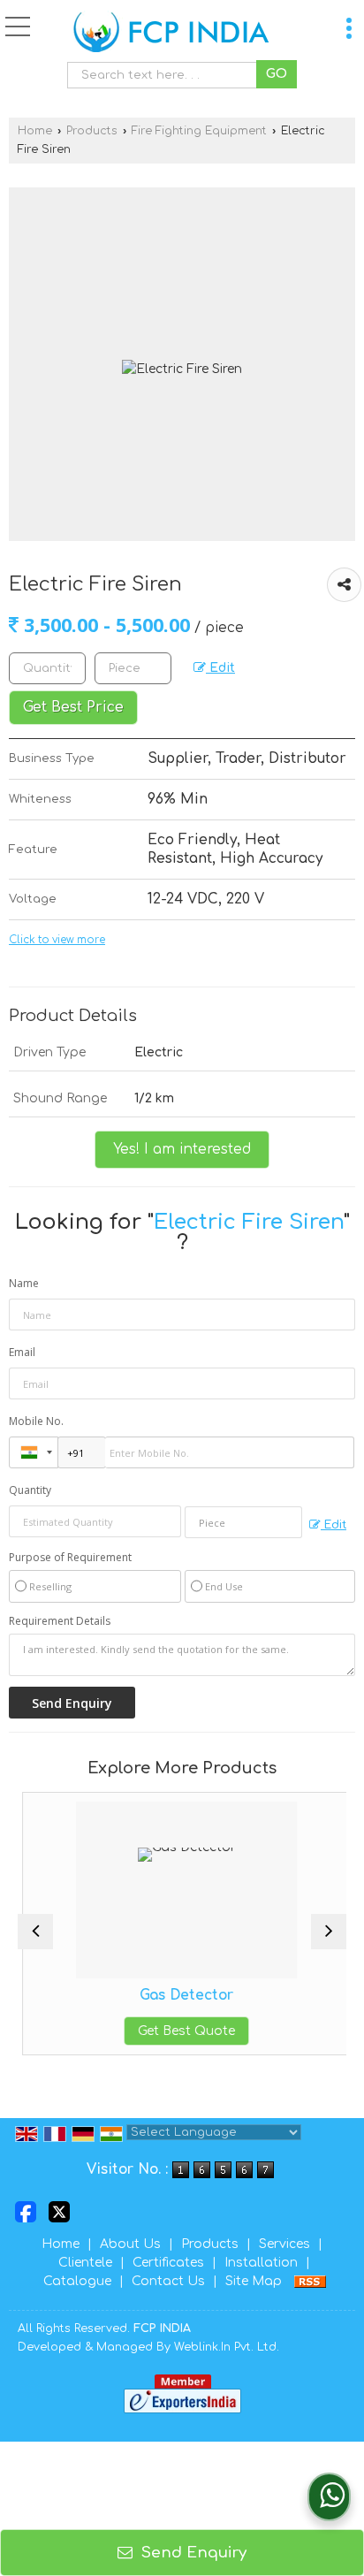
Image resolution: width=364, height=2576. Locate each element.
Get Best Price (73, 707)
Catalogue (77, 2281)
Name (24, 1283)
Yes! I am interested (182, 1149)
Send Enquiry (192, 2553)
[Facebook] (26, 2211)
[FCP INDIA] (171, 33)
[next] (329, 1932)
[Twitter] (59, 2211)
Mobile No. (36, 1421)
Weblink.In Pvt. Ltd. (227, 2347)
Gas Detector (182, 1995)
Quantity (30, 1490)
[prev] (35, 1932)
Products (92, 131)
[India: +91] (34, 1452)
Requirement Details (60, 1621)
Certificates (168, 2263)
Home (35, 131)
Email (22, 1352)
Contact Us (168, 2281)
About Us (130, 2244)
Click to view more (57, 940)
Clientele (85, 2263)
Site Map (254, 2281)
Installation (261, 2263)
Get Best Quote (182, 2031)
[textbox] (166, 75)
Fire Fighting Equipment (199, 131)
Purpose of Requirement (70, 1558)
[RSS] (310, 2281)
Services (284, 2244)
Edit (220, 668)
